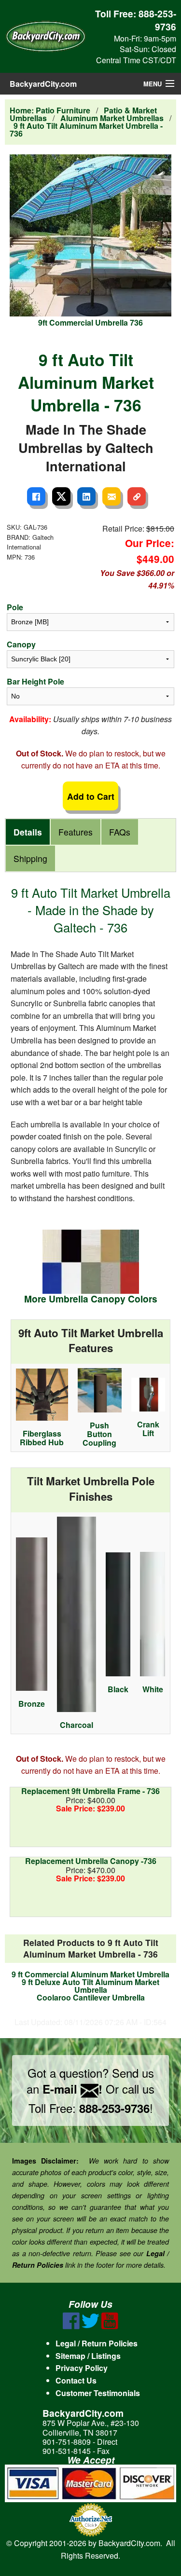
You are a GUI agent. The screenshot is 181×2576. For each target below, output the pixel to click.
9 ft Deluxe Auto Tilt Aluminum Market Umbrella (90, 1986)
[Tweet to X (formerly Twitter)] (61, 496)
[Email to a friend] (111, 496)
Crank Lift (148, 1429)
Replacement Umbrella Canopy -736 (91, 1861)
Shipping (30, 858)
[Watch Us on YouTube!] (110, 2326)
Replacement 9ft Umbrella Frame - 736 (90, 1791)
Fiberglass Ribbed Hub (42, 1438)
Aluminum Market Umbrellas (112, 118)
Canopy (21, 644)
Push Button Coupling (99, 1434)
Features (76, 832)
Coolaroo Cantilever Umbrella (91, 1997)
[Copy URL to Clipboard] (137, 496)
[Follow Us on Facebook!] (71, 2326)
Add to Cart (91, 796)
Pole (15, 607)
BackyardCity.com (43, 84)
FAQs (120, 832)
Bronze (32, 1704)
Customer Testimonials (98, 2393)
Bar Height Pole (35, 681)
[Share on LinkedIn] (86, 496)
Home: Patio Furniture (50, 110)
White (153, 1689)
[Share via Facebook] (36, 496)
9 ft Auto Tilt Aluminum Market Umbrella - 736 (86, 130)
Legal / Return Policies (97, 2343)
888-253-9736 (157, 20)
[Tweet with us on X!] (90, 2326)
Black (118, 1689)
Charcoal (77, 1725)
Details (28, 832)
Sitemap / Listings (88, 2356)
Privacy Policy (82, 2368)
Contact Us (76, 2380)
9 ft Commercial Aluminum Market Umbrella (90, 1974)
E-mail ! (72, 2089)
